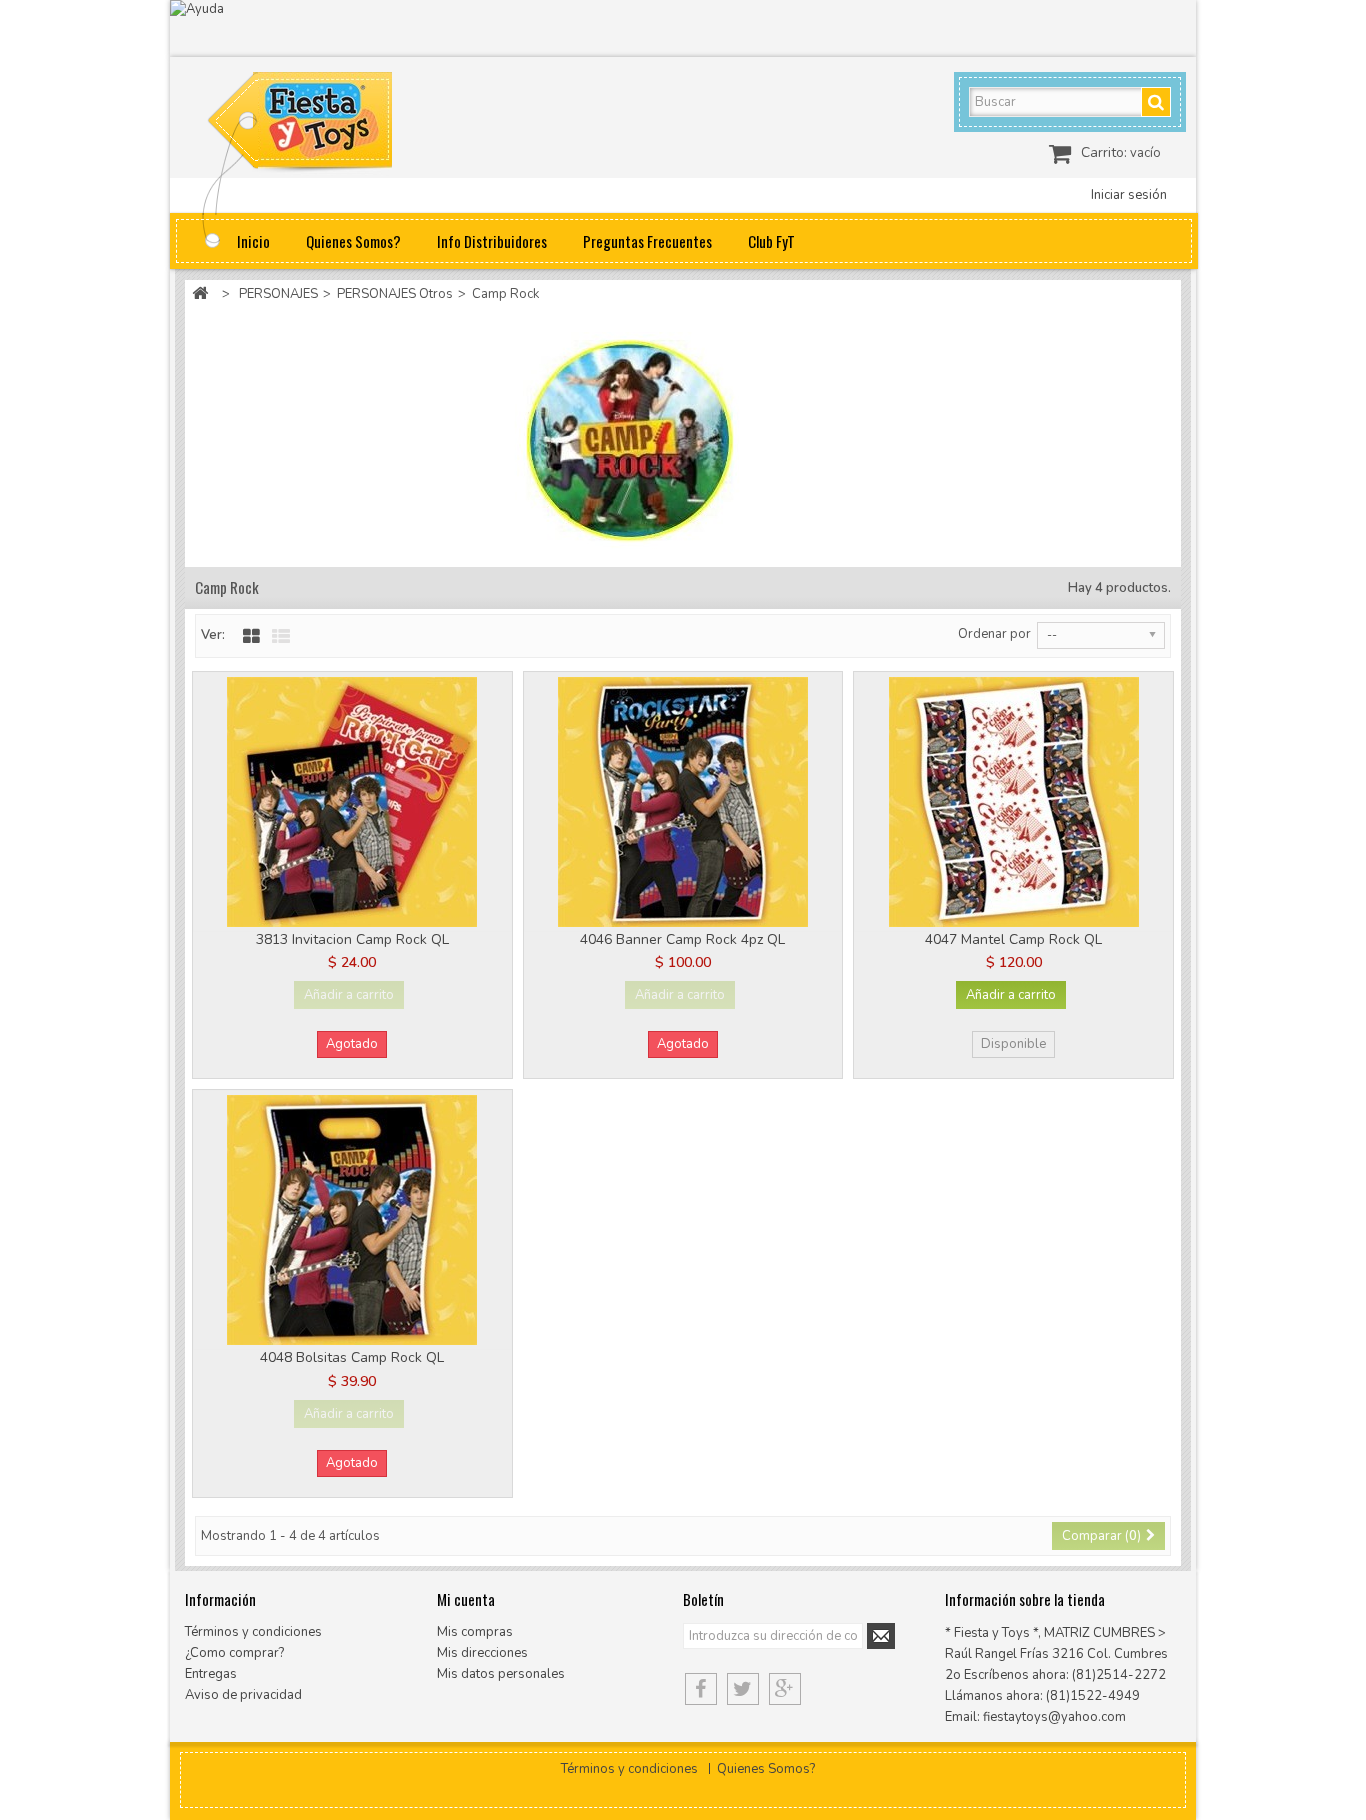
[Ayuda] (683, 28)
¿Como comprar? (234, 1653)
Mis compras (475, 1632)
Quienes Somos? (353, 241)
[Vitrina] (251, 637)
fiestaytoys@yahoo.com (1054, 1717)
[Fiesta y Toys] (322, 125)
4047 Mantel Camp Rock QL (1013, 939)
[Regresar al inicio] (200, 294)
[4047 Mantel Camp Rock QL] (1013, 802)
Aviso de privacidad (243, 1695)
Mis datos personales (501, 1674)
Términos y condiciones (253, 1632)
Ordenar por (994, 634)
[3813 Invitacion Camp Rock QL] (352, 802)
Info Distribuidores (492, 241)
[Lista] (281, 637)
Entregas (211, 1674)
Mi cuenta (466, 1599)
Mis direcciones (482, 1653)
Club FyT (771, 241)
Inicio (253, 241)
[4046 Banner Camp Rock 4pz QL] (683, 802)
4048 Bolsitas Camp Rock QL (352, 1357)
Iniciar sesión (1129, 195)
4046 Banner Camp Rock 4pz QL (682, 939)
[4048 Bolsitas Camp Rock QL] (352, 1220)
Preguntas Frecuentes (647, 241)
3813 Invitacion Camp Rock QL (352, 939)
